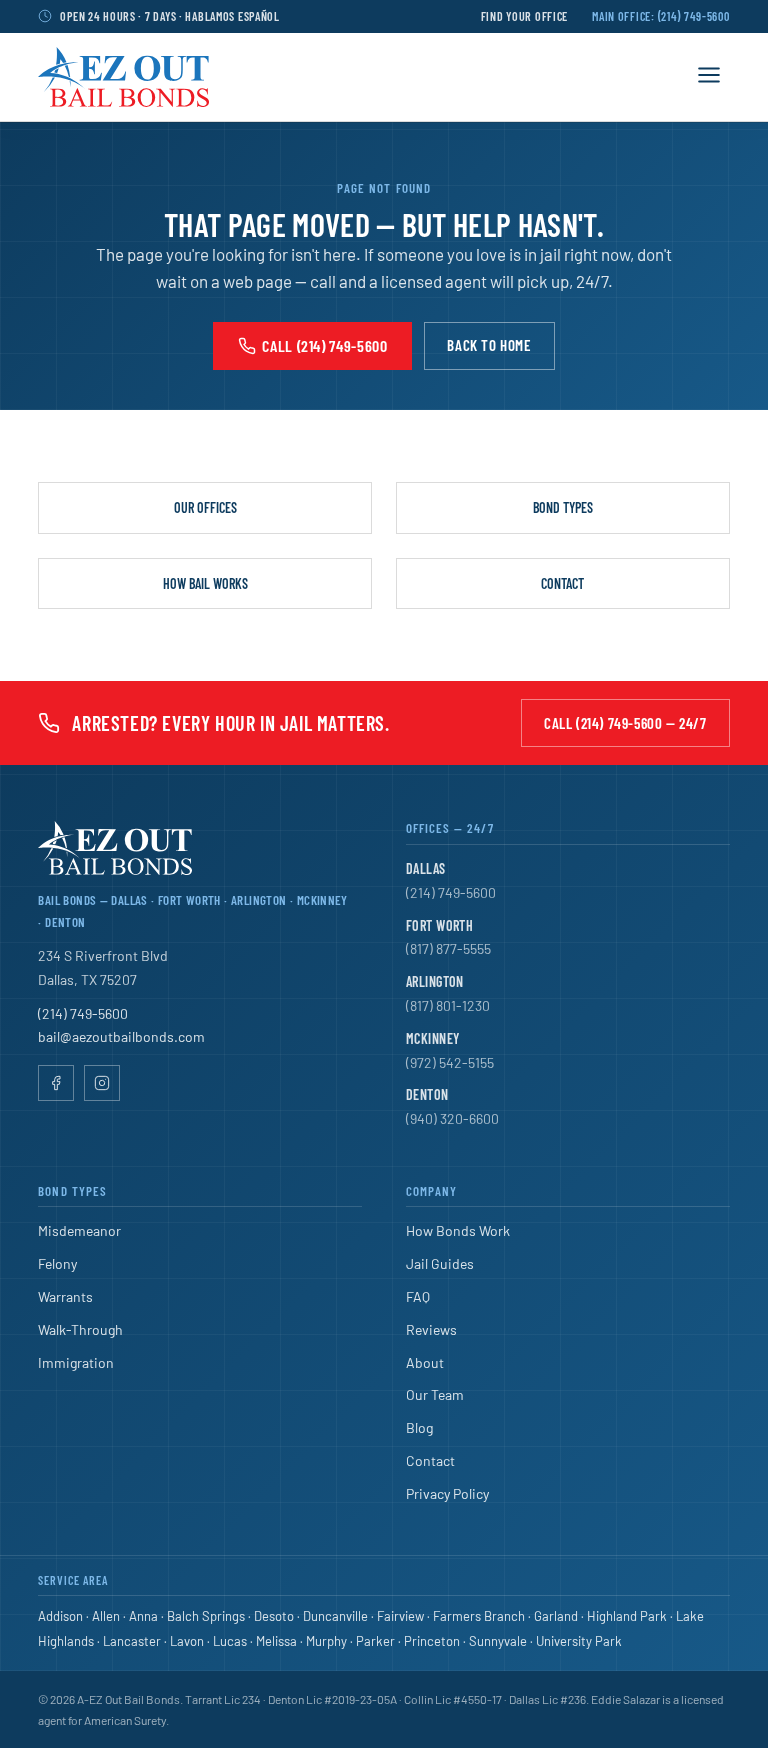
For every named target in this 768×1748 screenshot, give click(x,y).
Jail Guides (440, 1263)
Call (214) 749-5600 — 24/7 (625, 723)
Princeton (432, 1641)
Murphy (326, 1641)
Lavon (187, 1641)
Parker (375, 1641)
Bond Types (563, 507)
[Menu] (709, 76)
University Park (579, 1641)
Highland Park (627, 1616)
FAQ (418, 1296)
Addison (60, 1616)
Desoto (274, 1616)
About (425, 1362)
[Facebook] (56, 1083)
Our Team (435, 1394)
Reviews (431, 1329)
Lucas (230, 1641)
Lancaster (132, 1641)
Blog (419, 1427)
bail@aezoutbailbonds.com (121, 1036)
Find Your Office (525, 16)
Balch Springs (206, 1616)
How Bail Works (205, 583)
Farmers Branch (479, 1616)
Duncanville (335, 1616)
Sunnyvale (498, 1641)
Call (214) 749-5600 (324, 345)
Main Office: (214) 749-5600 (660, 16)
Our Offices (205, 507)
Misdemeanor (79, 1230)
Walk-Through (80, 1329)
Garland (556, 1616)
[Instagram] (102, 1083)
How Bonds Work (458, 1230)
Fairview (400, 1616)
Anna (143, 1616)
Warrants (65, 1296)
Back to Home (489, 345)
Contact (562, 583)
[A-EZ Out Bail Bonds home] (123, 77)
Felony (57, 1263)
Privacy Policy (447, 1493)
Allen (106, 1616)
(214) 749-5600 (83, 1013)
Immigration (76, 1362)
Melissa (276, 1641)
